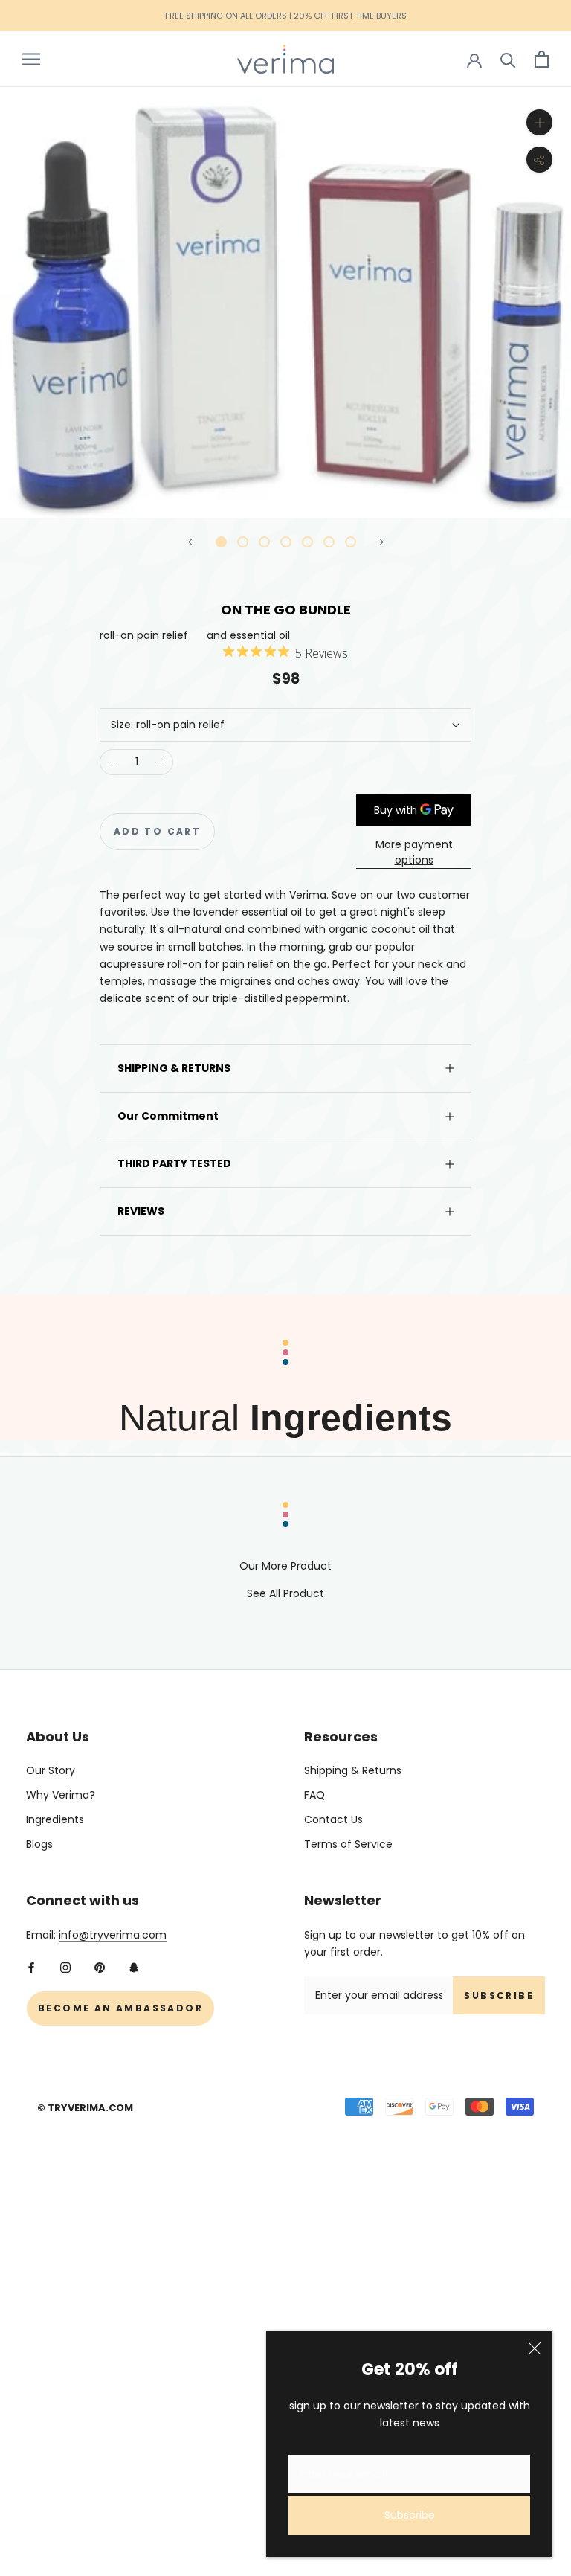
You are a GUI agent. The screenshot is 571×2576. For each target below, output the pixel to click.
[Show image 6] (329, 542)
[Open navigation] (31, 59)
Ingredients (55, 1819)
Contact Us (333, 1819)
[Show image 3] (264, 542)
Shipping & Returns (353, 1770)
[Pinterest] (100, 1967)
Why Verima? (61, 1795)
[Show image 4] (286, 542)
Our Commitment (168, 1116)
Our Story (51, 1770)
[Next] (381, 542)
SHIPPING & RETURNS (174, 1068)
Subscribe (410, 2515)
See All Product (285, 1593)
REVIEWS (141, 1211)
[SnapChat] (134, 1967)
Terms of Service (348, 1844)
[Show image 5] (307, 542)
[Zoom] (539, 122)
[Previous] (190, 542)
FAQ (314, 1795)
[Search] (508, 59)
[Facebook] (31, 1967)
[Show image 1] (221, 542)
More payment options (414, 852)
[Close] (535, 2348)
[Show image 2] (243, 542)
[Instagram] (65, 1967)
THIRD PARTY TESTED (174, 1163)
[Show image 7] (351, 542)
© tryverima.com (85, 2108)
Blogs (39, 1844)
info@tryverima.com (113, 1935)
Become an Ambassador (120, 2008)
